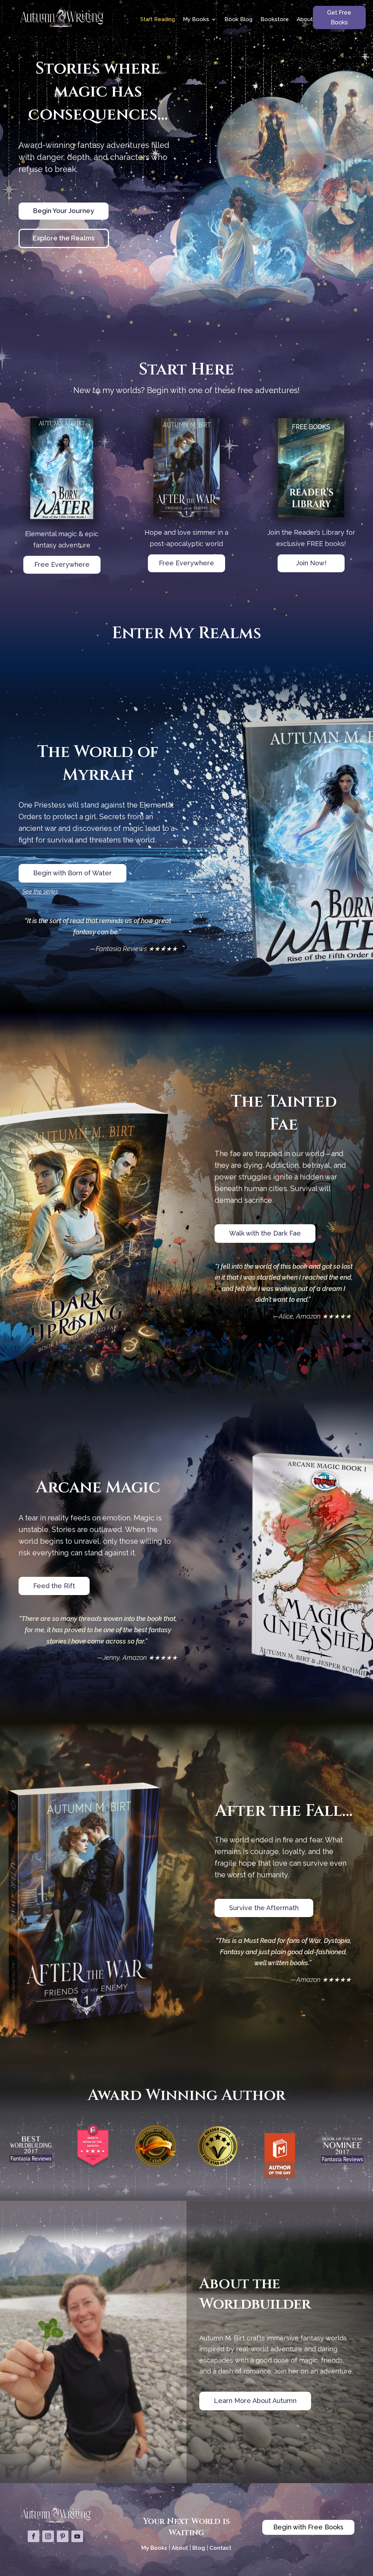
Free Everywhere (62, 564)
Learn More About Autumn (255, 2401)
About (305, 19)
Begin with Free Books (308, 2527)
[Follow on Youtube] (77, 2536)
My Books (196, 19)
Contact (220, 2548)
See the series (40, 892)
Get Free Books (339, 17)
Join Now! (311, 563)
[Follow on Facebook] (34, 2536)
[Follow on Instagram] (48, 2536)
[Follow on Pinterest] (63, 2536)
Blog (199, 2548)
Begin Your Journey (64, 211)
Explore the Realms (64, 238)
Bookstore (275, 19)
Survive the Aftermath (264, 1908)
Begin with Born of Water (72, 873)
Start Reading (158, 19)
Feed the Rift (54, 1586)
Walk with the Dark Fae (265, 1233)
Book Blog (238, 19)
